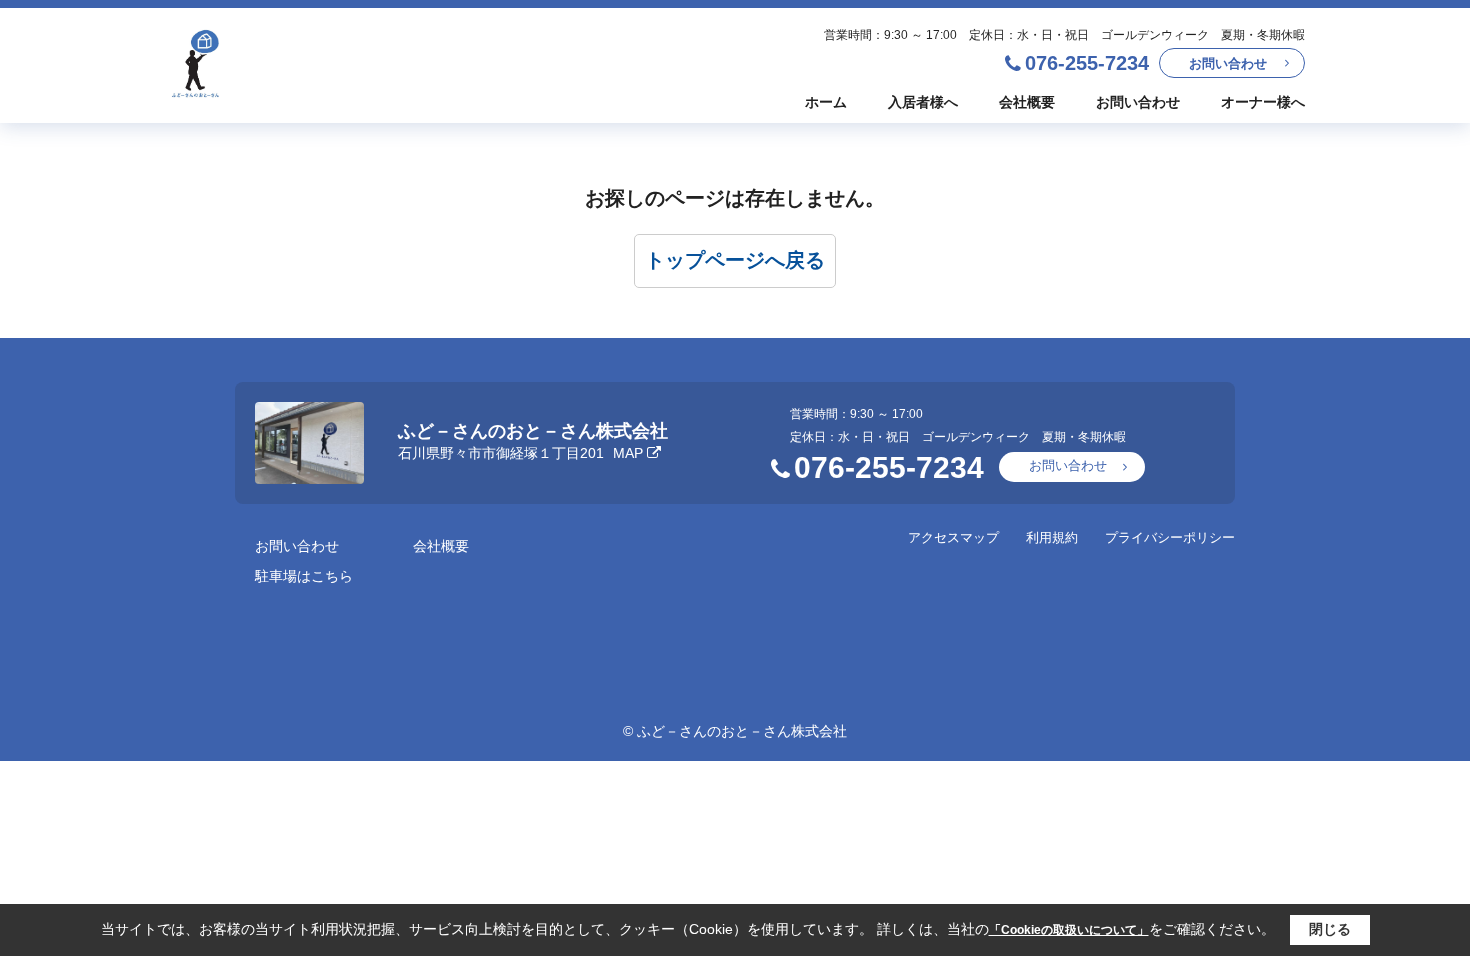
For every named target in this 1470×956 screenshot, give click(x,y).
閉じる (1330, 929)
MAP (628, 453)
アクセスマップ (953, 537)
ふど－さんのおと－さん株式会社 (533, 431)
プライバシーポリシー (1170, 537)
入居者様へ (923, 102)
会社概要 (1027, 102)
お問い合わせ (1228, 63)
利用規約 (1052, 537)
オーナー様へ (1263, 102)
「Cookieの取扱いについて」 (1069, 930)
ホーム (826, 102)
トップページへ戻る (735, 260)
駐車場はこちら (304, 576)
